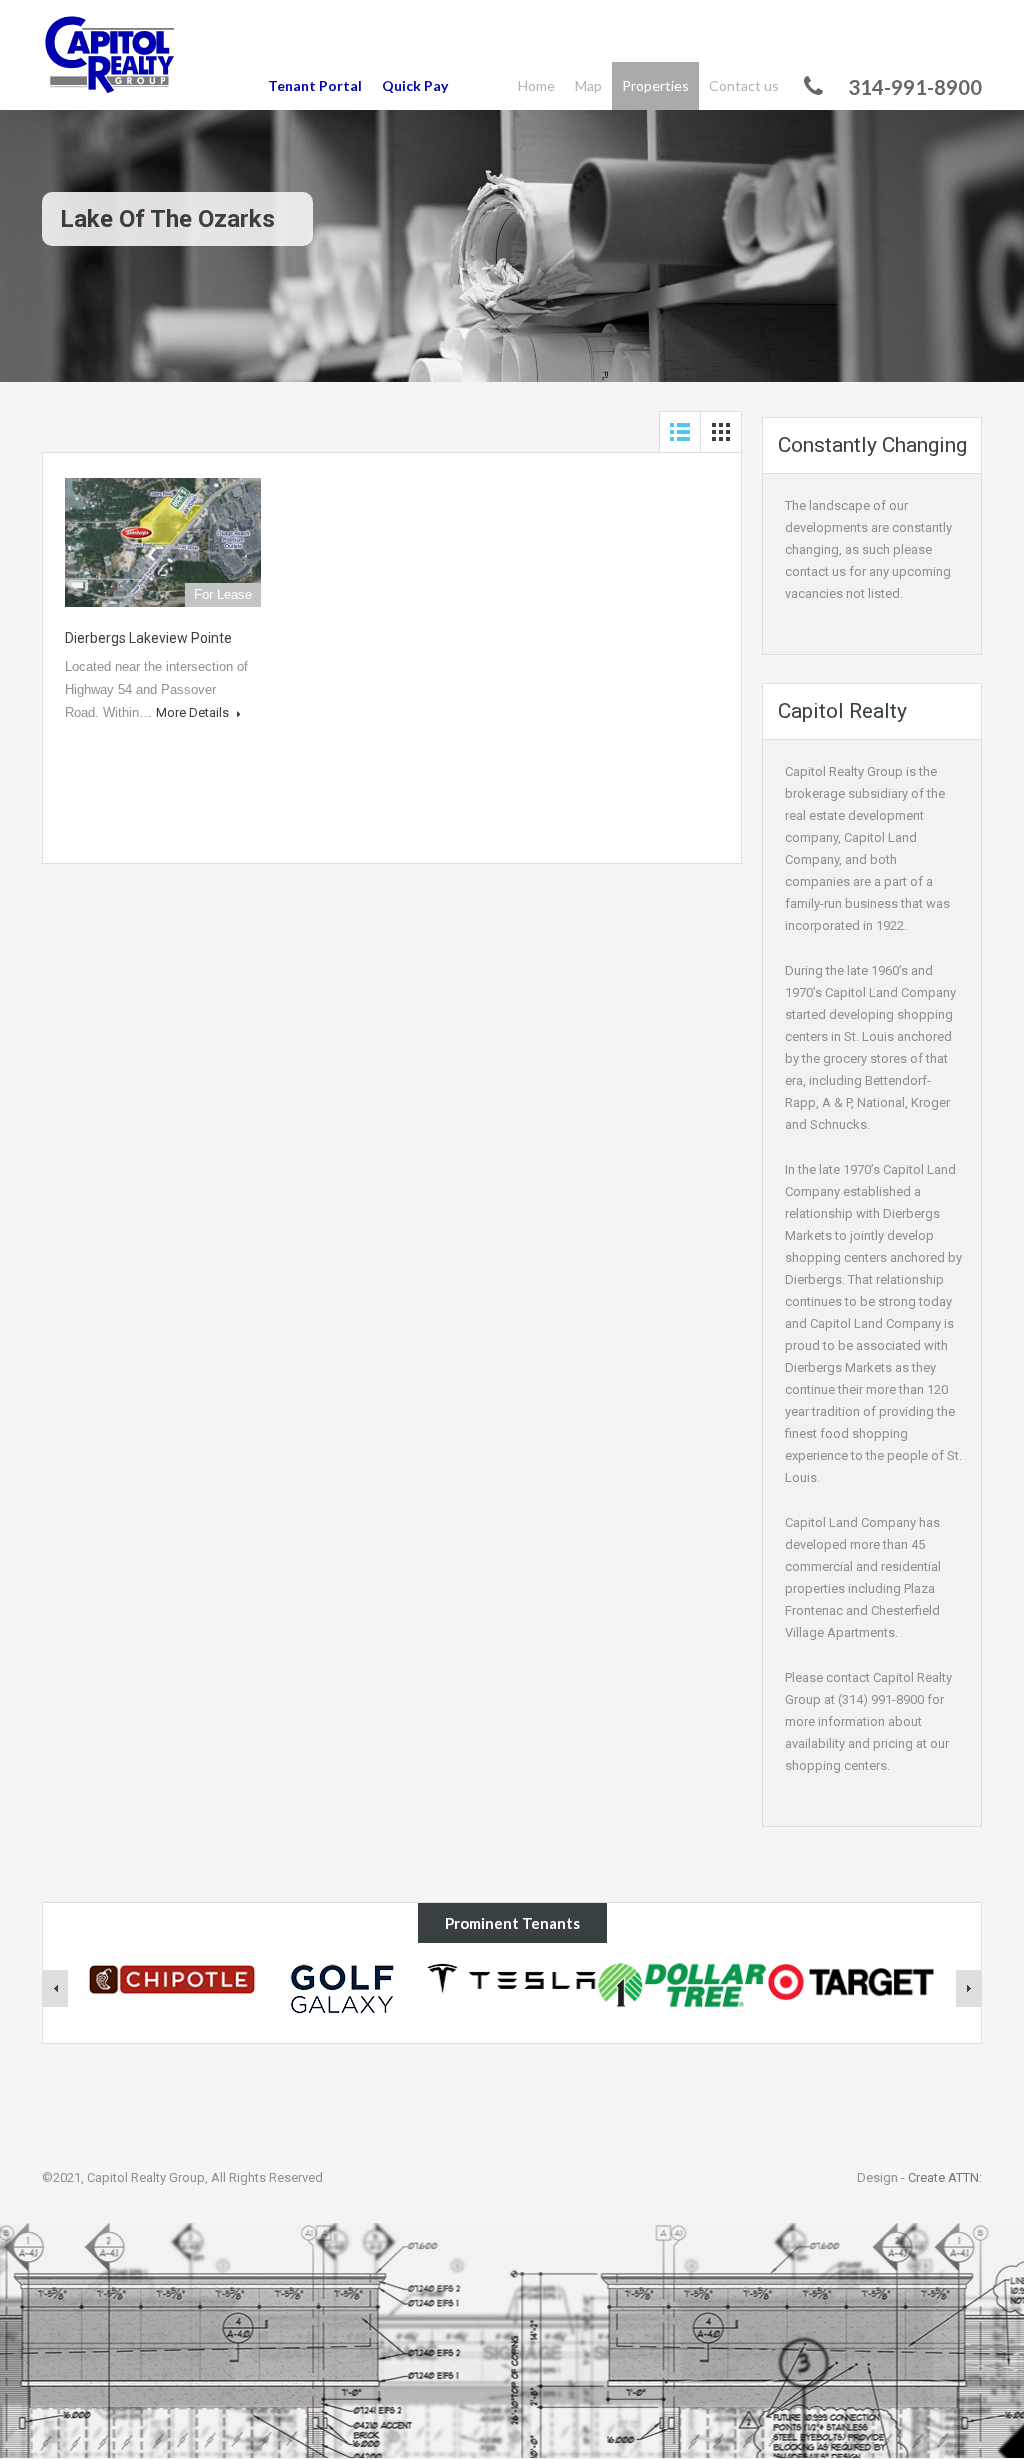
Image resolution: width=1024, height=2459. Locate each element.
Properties (655, 85)
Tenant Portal (315, 85)
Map (588, 85)
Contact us (744, 85)
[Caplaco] (110, 57)
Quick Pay (415, 85)
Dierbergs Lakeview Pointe (148, 638)
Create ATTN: (945, 2177)
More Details (194, 712)
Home (536, 85)
